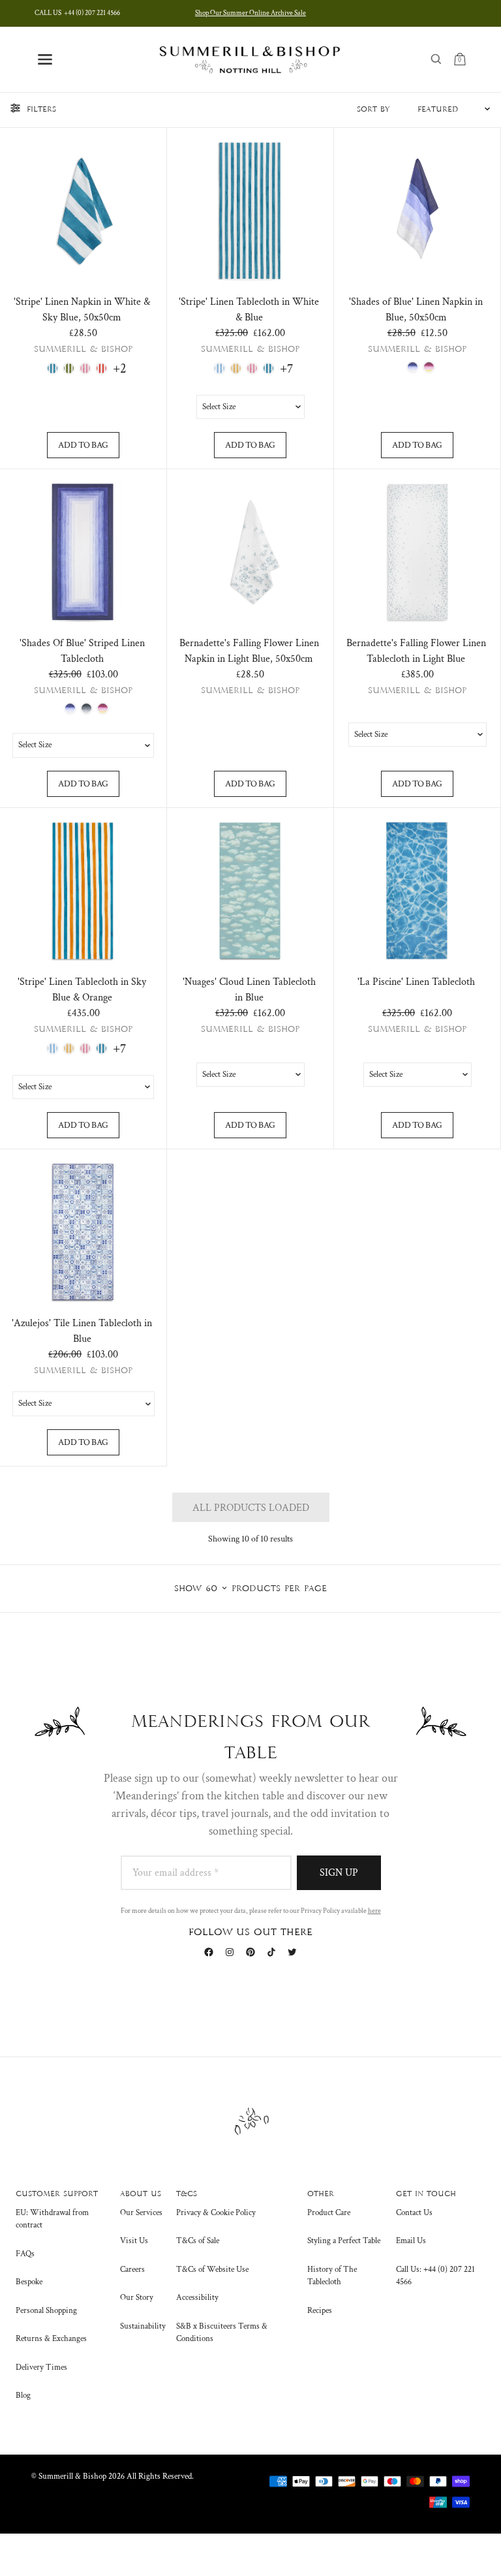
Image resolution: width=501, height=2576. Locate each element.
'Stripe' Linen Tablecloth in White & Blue (249, 310)
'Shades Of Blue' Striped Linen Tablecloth (82, 651)
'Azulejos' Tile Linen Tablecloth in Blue (82, 1331)
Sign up (339, 1873)
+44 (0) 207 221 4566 (77, 13)
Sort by (373, 110)
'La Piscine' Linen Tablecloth (416, 982)
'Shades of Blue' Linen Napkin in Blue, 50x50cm (416, 310)
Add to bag (83, 445)
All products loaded (251, 1508)
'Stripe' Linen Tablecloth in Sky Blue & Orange (82, 990)
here (374, 1911)
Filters (41, 110)
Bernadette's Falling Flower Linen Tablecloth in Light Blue (416, 651)
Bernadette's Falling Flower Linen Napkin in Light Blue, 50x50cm (249, 651)
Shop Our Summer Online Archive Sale (250, 13)
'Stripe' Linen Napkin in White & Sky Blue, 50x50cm (82, 310)
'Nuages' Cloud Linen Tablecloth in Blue (249, 990)
